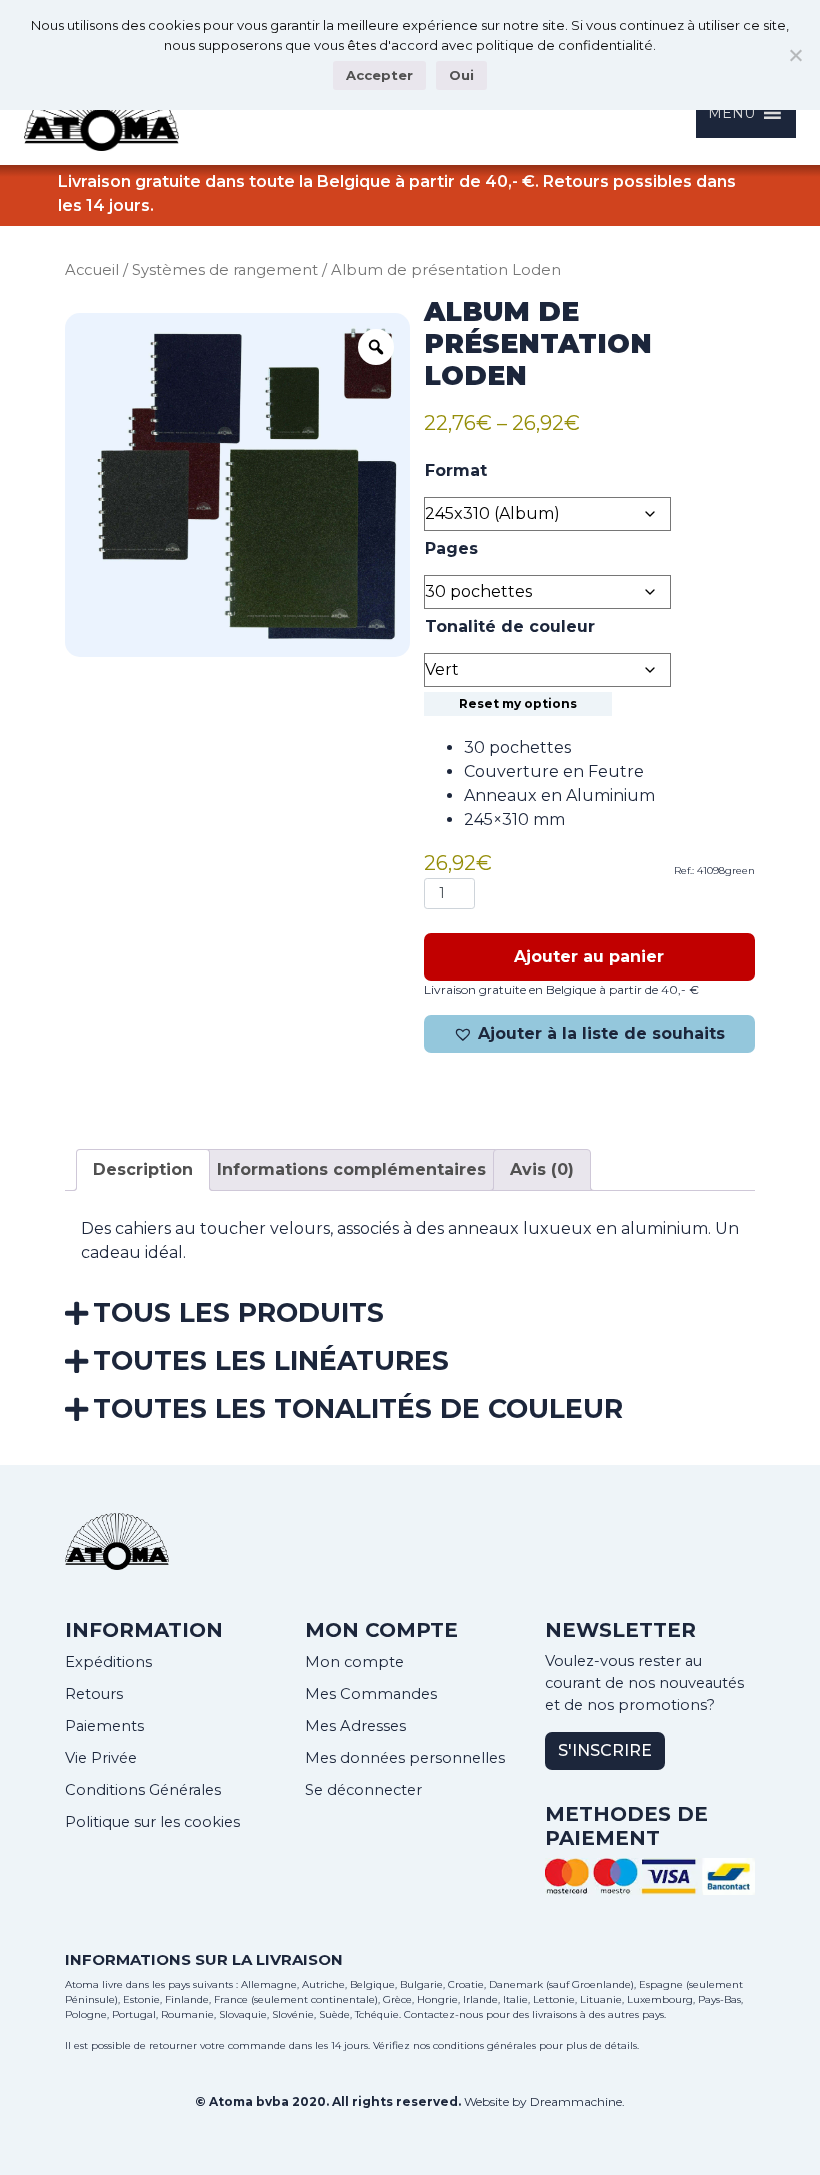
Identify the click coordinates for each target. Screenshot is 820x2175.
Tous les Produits (238, 1312)
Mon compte (354, 1662)
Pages (451, 548)
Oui (461, 75)
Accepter (379, 75)
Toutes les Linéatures (271, 1360)
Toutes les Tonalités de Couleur (358, 1408)
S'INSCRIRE (605, 1750)
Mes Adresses (355, 1726)
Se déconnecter (363, 1790)
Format (456, 470)
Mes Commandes (371, 1694)
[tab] (143, 1170)
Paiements (104, 1726)
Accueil (92, 270)
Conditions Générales (143, 1790)
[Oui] (795, 55)
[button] (589, 1034)
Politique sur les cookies (152, 1822)
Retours (94, 1694)
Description (143, 1169)
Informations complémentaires (351, 1169)
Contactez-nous (443, 2014)
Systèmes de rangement (225, 270)
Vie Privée (101, 1758)
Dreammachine (576, 2101)
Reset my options (518, 703)
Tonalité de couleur (510, 626)
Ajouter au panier (589, 956)
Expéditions (108, 1662)
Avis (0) (542, 1169)
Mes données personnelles (405, 1758)
